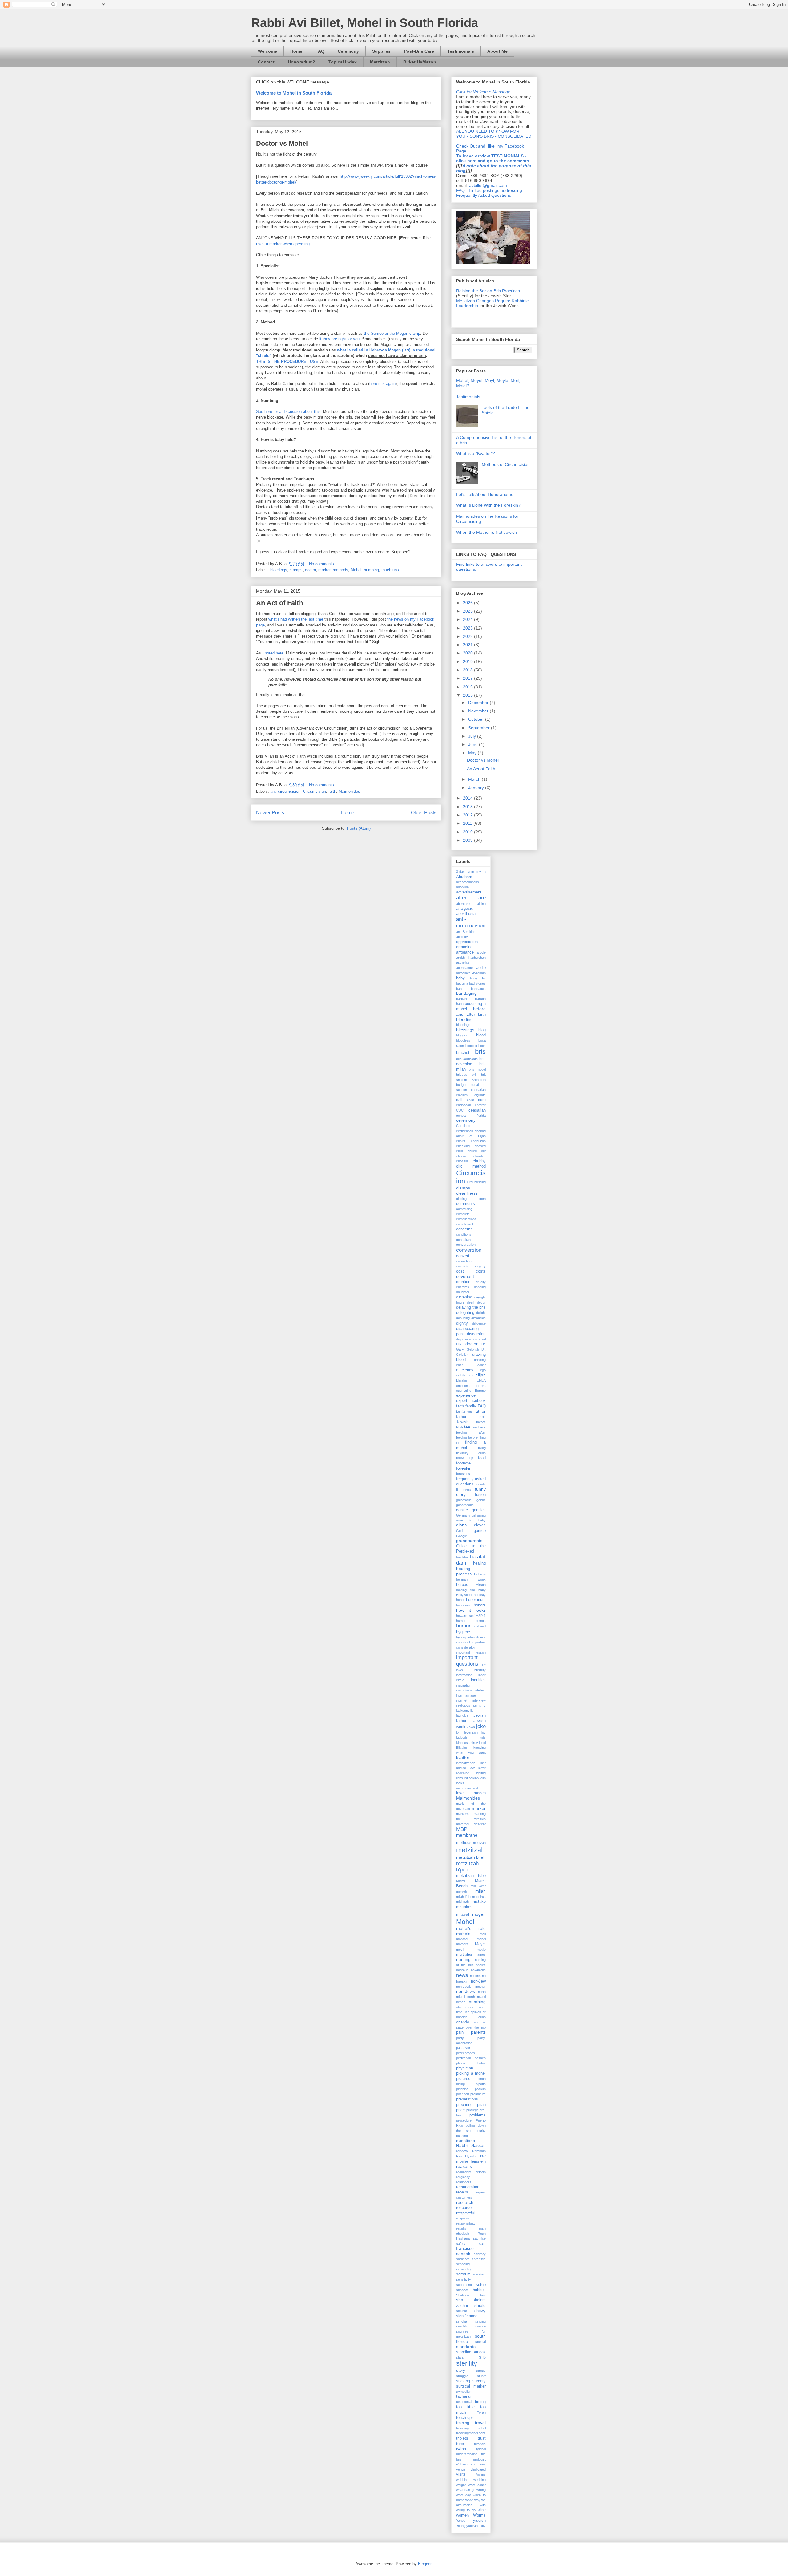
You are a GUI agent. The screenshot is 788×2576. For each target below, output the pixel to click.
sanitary (480, 2254)
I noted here (273, 653)
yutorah (472, 2526)
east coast (471, 1365)
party (460, 2038)
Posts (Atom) (359, 828)
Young (461, 2526)
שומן (482, 2526)
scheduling (464, 2269)
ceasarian (477, 1110)
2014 (468, 798)
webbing (462, 2480)
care (482, 1100)
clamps (296, 570)
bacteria (462, 983)
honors (480, 1605)
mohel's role (471, 1928)
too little (465, 2407)
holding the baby (471, 1590)
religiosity (463, 2177)
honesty (480, 1595)
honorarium (476, 1600)
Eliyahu (462, 1380)
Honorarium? (302, 62)
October (477, 719)
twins (461, 2449)
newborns (478, 1970)
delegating (465, 1313)
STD (482, 2357)
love (460, 1793)
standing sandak (471, 2352)
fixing (482, 1448)
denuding (463, 1318)
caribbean (464, 1105)
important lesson (471, 1652)
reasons (464, 2166)
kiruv (474, 1743)
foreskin (464, 1468)
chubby (479, 1161)
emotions (463, 1386)
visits (461, 2474)
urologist (479, 2459)
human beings (471, 1621)
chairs (461, 1141)
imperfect (463, 1642)
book (482, 1046)
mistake (479, 1902)
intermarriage (466, 1695)
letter (482, 1768)
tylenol (481, 2449)
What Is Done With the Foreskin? (488, 505)
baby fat (478, 978)
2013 (468, 807)
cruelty (481, 1282)
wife (483, 2505)
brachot (463, 1053)
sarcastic (479, 2259)
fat (458, 1412)
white (469, 2500)
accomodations (468, 882)
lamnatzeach (466, 1763)
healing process (464, 1571)
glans (461, 1525)
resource (464, 2208)
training (463, 2423)
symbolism (464, 2392)
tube (460, 2444)
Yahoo (461, 2521)
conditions (464, 1234)
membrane (467, 1835)
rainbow (462, 2151)
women (462, 2515)
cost (460, 1271)
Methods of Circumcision (506, 464)
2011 (468, 823)
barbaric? (463, 999)
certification (465, 1131)
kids (483, 1737)
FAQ (320, 51)
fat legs (467, 1412)
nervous (462, 1970)
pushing (462, 2136)
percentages (466, 2053)
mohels (463, 1934)
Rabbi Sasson (471, 2145)
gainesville (464, 1500)
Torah (481, 2412)
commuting (464, 1209)
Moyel (480, 1944)
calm (470, 1100)
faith (332, 791)
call (459, 1100)
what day (464, 2495)
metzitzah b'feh (471, 1857)
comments (466, 1204)
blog (482, 1030)
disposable (464, 1339)
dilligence (479, 1323)
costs (481, 1271)
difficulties (478, 1318)
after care (471, 898)
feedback (479, 1427)
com (482, 1199)
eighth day (465, 1375)
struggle (462, 2376)
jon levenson (467, 1732)
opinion (476, 2012)
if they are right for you (339, 339)
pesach (480, 2058)
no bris (475, 1976)
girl (474, 1515)
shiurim (462, 2311)
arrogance (465, 952)
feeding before (467, 1437)
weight (461, 2485)
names (481, 1954)
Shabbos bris (471, 2295)
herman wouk (471, 1579)
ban (459, 989)
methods (340, 570)
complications (466, 1219)
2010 (468, 832)
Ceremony (348, 51)
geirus (481, 1500)
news (462, 1975)
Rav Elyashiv (467, 2156)
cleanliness (467, 1193)
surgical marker (471, 2386)
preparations (467, 2099)
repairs (462, 2192)
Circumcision (314, 791)
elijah (481, 1375)
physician (465, 2068)
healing (479, 1563)
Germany (463, 1515)
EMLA (481, 1380)
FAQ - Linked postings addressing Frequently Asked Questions (489, 193)
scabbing (463, 2264)
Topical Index (343, 62)
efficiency (465, 1370)
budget (461, 1085)
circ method (471, 1166)
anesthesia (466, 914)
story (461, 2371)
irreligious (463, 1705)
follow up (465, 1458)
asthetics (463, 962)
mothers (462, 1944)
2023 (468, 628)
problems (478, 2115)
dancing (480, 1287)
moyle (481, 1950)
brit (474, 1075)
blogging (462, 1035)
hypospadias (466, 1637)
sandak (463, 2254)
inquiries (478, 1680)
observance (465, 2007)
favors (481, 1422)
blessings (465, 1030)
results (461, 2228)
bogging (471, 1046)
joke (481, 1726)
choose (462, 1156)
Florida (481, 1453)
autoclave (463, 973)
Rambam (479, 2151)
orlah (482, 2017)
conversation (466, 1245)
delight (481, 1313)
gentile (462, 1510)
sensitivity (464, 2279)
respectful (466, 2213)
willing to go (466, 2510)
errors (481, 1386)
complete (463, 1214)
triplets (462, 2438)
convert (463, 1256)
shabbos (478, 2290)
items (477, 1705)
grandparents (469, 1541)
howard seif (465, 1616)
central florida (471, 1116)
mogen (479, 1914)
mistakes (464, 1907)
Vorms (481, 2474)
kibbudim (463, 1737)
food (482, 1458)
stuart (481, 2376)
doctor (310, 570)
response (463, 2218)
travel (480, 2423)
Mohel (356, 570)
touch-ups (390, 570)
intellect (480, 1690)
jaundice (462, 1715)
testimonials (465, 2402)
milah (480, 1891)
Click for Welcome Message (483, 92)
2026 (468, 603)
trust (482, 2438)
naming (463, 1959)
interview (479, 1700)
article (481, 952)
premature (478, 2094)
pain (460, 2032)
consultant (464, 1240)
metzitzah (470, 1850)
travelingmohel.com (471, 2433)
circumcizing (476, 1182)
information (464, 1675)
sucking (463, 2381)
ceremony (466, 1120)
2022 (468, 636)
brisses (462, 1075)
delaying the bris (471, 1307)
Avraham (479, 973)
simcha (462, 2321)
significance (467, 2316)
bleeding (464, 1019)
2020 (468, 653)
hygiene (463, 1632)
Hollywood (464, 1595)
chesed (480, 1146)
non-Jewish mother (471, 1987)
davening (464, 1297)
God (459, 1531)
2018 (468, 670)
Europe (480, 1391)
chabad (480, 1131)
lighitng (481, 1773)
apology (462, 937)
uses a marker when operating (283, 244)
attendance (464, 968)
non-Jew (478, 1981)
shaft (461, 2300)
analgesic (465, 909)
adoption (462, 887)
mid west (478, 1886)
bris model (477, 1069)
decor (481, 1302)
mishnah (462, 1902)
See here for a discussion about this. (289, 412)
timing (480, 2402)
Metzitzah (380, 62)
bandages (478, 989)
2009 (468, 840)
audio (481, 968)
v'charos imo (466, 2464)
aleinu (481, 904)
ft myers (464, 1489)
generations (465, 1505)
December (479, 703)
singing (480, 2321)
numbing (371, 570)
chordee (480, 1156)
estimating (464, 1391)
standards (466, 2347)
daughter (463, 1292)
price (460, 2110)
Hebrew (480, 1574)
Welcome (267, 51)
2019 (468, 662)
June (474, 744)
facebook (478, 1401)
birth (482, 1015)
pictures (463, 2079)
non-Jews (466, 1991)
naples (481, 1965)
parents (478, 2032)
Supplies (381, 51)
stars (460, 2357)
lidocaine (463, 1773)
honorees (463, 1605)
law (472, 1768)
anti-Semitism (466, 932)
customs (463, 1287)
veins (482, 2464)
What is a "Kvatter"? (476, 453)
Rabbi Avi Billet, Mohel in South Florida (365, 23)
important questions (467, 1661)
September (480, 728)
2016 (468, 687)
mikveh (462, 1891)
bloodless (463, 1040)
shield (480, 2305)
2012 (468, 815)
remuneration (468, 2187)
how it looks (471, 1610)
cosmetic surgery (471, 1266)
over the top (476, 2027)
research (465, 2202)
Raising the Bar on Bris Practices (488, 291)
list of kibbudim (475, 1778)
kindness (463, 1743)
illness (481, 1637)
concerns (464, 1229)
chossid (462, 1161)
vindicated (478, 2469)
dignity (462, 1323)
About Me (497, 51)
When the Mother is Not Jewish (486, 532)
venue (461, 2469)
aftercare (463, 904)
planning (462, 2089)
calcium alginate (471, 1095)
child (460, 1151)
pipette (481, 2084)
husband (479, 1626)
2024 (468, 619)
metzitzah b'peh (467, 1867)
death (471, 1302)
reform (481, 2172)
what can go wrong (471, 2490)
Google (462, 1536)
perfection (464, 2058)
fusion (480, 1495)
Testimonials (461, 51)
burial (475, 1085)
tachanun (464, 2396)
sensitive (479, 2274)
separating (464, 2285)
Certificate (464, 1126)
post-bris (463, 2094)
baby (460, 978)
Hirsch (481, 1585)
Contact (266, 62)
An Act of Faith (279, 603)
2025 (468, 611)
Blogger (425, 2564)
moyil (460, 1950)
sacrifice (479, 2238)
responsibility (466, 2223)
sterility (467, 2363)
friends (481, 1484)
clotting (461, 1199)
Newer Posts (270, 813)
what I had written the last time (296, 619)
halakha (462, 1557)
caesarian (478, 1090)
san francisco (471, 2246)
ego (483, 1370)
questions (466, 2141)
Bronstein (479, 1080)
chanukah (478, 1141)
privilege (472, 2110)
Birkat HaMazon (420, 62)
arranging (464, 947)
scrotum (463, 2274)
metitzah (479, 1843)
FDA (460, 1427)
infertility (480, 1670)
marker (324, 570)
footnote (463, 1463)
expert (462, 1401)
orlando (463, 2022)
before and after (471, 1011)
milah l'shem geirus (471, 1897)
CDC (460, 1110)
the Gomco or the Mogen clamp (392, 333)
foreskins (463, 1474)
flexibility (462, 1453)
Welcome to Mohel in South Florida (294, 93)
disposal (480, 1339)
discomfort (476, 1334)
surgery (479, 2381)
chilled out (477, 1151)
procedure (464, 2120)
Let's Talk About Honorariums (485, 494)
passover (463, 2048)
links (460, 1778)
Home (296, 51)
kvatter (463, 1757)
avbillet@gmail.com (488, 185)
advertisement (469, 892)
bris (480, 1052)
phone (461, 2063)
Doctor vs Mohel (282, 143)
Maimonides (349, 791)
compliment (465, 1224)
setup (481, 2285)
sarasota (463, 2259)
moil (483, 1934)
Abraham (464, 877)
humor (463, 1626)
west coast (477, 2485)
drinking (480, 1360)
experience (466, 1395)
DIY (459, 1344)
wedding (480, 2480)
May (473, 753)
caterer (480, 1105)
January (477, 788)
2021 (468, 645)
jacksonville (465, 1711)
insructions (464, 1690)
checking (463, 1146)
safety (461, 2244)
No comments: (323, 564)
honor (460, 1600)
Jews (471, 1727)
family (471, 1406)
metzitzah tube (471, 1876)
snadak (462, 2326)
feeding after (471, 1432)
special (480, 2342)
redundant (464, 2172)
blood (481, 1035)
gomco (480, 1531)
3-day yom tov (469, 872)
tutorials (480, 2444)
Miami (460, 1881)
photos (481, 2063)
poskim (480, 2089)
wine (482, 2510)
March (475, 779)
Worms (479, 2515)
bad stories (477, 983)
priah (481, 2105)
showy (480, 2311)
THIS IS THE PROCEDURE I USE (287, 361)
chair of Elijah (471, 1136)
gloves (480, 1525)
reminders (464, 2182)
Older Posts (424, 813)
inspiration (464, 1685)
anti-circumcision (285, 791)
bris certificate (467, 1059)
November (479, 711)
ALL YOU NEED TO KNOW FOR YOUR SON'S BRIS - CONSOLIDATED (494, 134)
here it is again (382, 384)
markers (462, 1814)
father (480, 1411)
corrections (465, 1261)
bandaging (466, 993)
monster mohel (471, 1939)
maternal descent (471, 1824)
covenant (465, 1276)
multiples (464, 1954)
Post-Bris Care (419, 51)
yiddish (479, 2521)
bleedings (279, 570)
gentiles (479, 1510)
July (473, 736)
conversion (469, 1250)
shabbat (462, 2290)
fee (467, 1427)
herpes (462, 1585)
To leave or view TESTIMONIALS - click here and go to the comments (493, 158)
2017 (468, 678)
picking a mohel (471, 2073)
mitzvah (463, 1914)
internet (462, 1700)
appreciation (467, 942)
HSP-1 (481, 1616)
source (480, 2326)
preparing (464, 2105)
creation (463, 1282)
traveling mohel (471, 2428)
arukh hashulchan (471, 958)
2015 (468, 695)
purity (482, 2131)
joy (484, 1732)
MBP (462, 1829)
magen (480, 1793)
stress (481, 2371)
